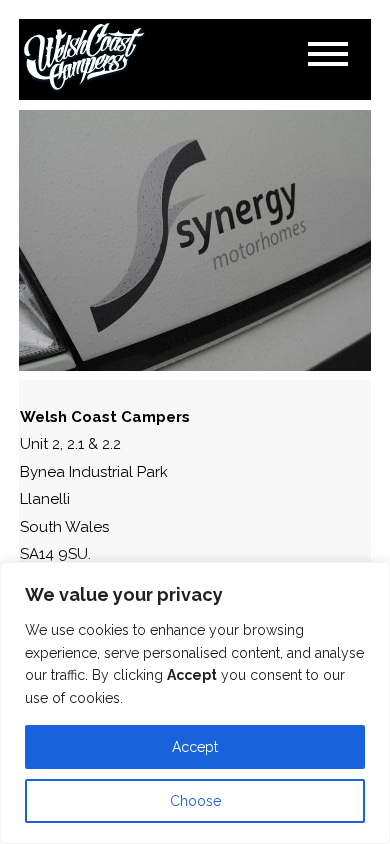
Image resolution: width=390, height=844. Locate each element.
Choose (195, 801)
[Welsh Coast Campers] (84, 57)
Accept (195, 747)
